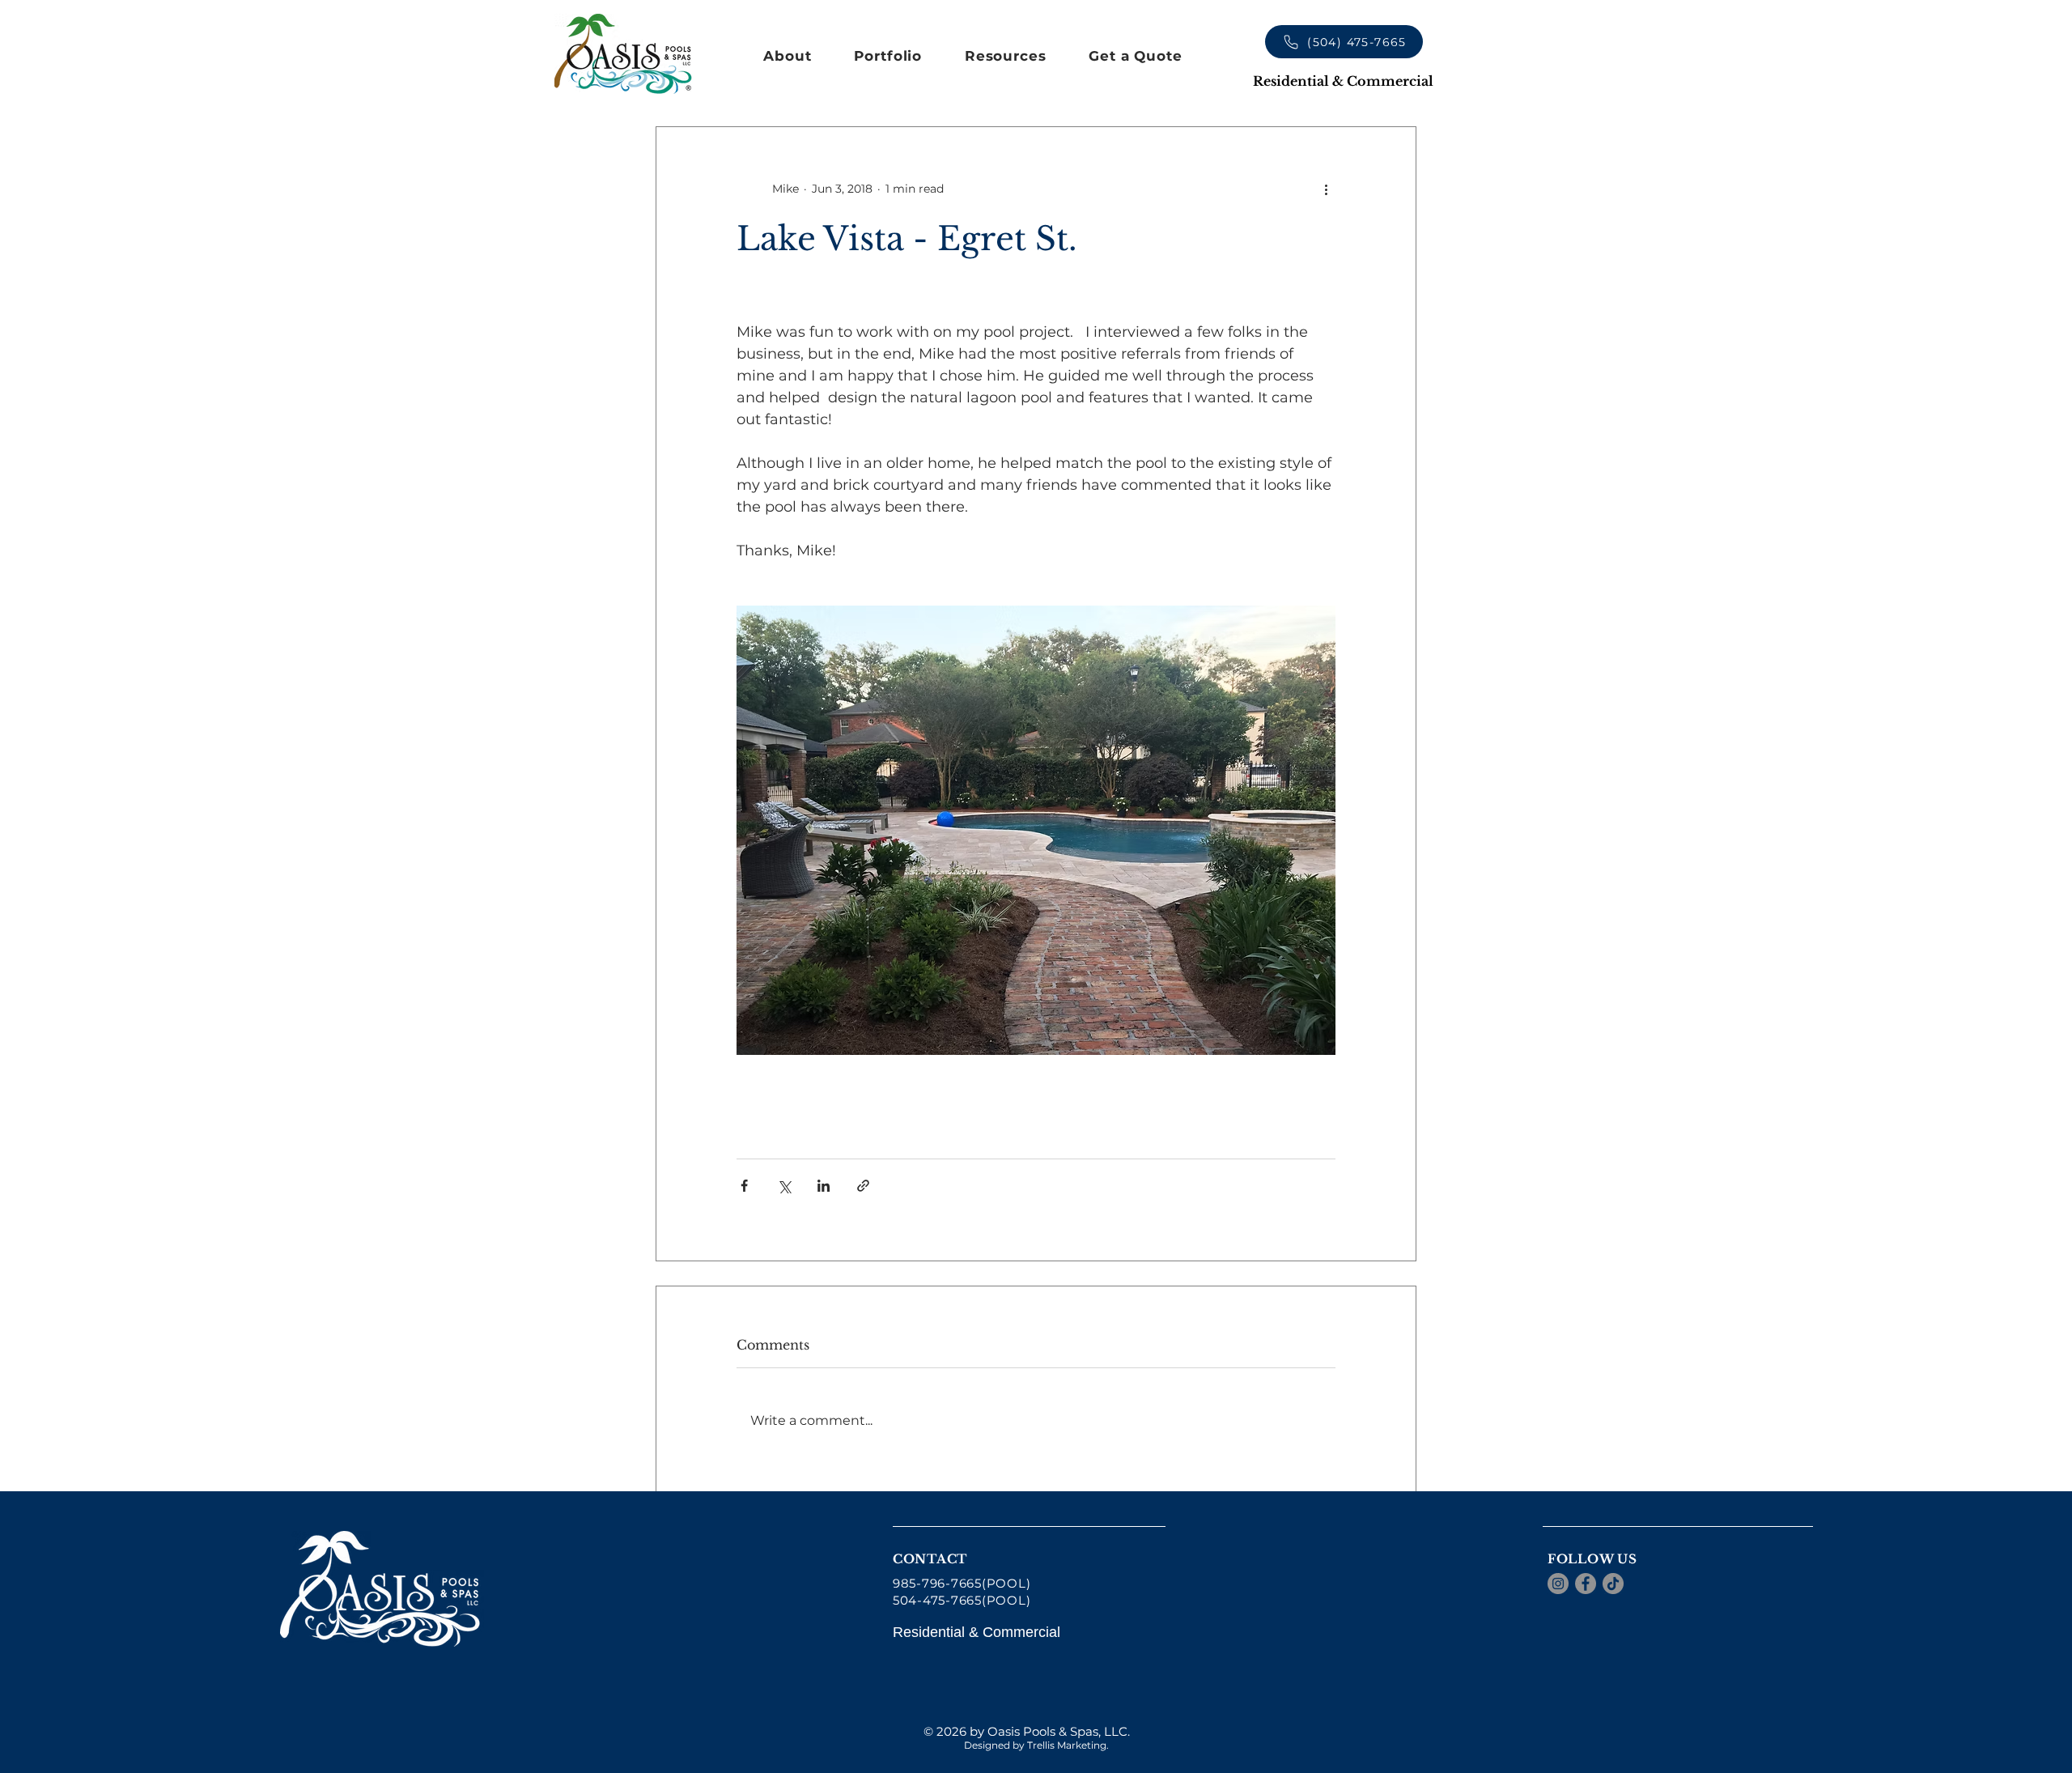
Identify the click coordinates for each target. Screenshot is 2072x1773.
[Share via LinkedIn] (824, 1186)
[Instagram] (1558, 1584)
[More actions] (1326, 189)
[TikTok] (1613, 1584)
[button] (788, 56)
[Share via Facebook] (744, 1186)
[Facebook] (1586, 1584)
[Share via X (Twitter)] (784, 1186)
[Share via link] (863, 1186)
